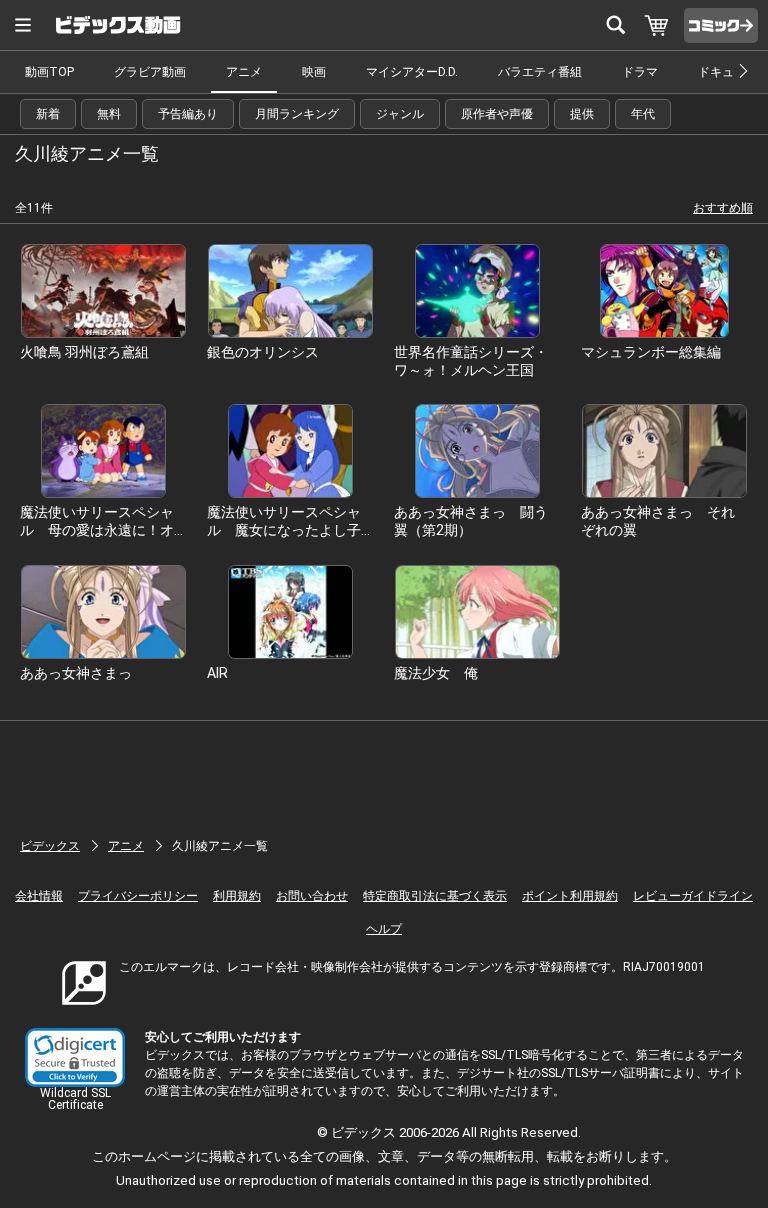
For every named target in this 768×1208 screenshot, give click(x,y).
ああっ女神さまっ (76, 673)
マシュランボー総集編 (651, 352)
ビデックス (50, 846)
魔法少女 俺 (436, 673)
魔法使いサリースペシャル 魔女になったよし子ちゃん (284, 530)
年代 (643, 114)
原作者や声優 (497, 114)
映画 (314, 72)
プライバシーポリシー (138, 896)
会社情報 (39, 896)
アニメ (244, 72)
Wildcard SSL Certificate (75, 1099)
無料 (109, 114)
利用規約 (237, 896)
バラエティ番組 (540, 72)
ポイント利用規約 (570, 896)
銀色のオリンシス (263, 352)
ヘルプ (384, 929)
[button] (75, 1057)
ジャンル (400, 114)
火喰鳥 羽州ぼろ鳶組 (84, 352)
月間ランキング (297, 114)
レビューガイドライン (693, 896)
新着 (48, 114)
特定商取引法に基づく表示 (435, 896)
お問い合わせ (312, 896)
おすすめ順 (723, 208)
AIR (217, 673)
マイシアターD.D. (412, 72)
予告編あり (188, 114)
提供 (582, 114)
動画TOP (49, 72)
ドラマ (640, 72)
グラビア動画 (150, 72)
